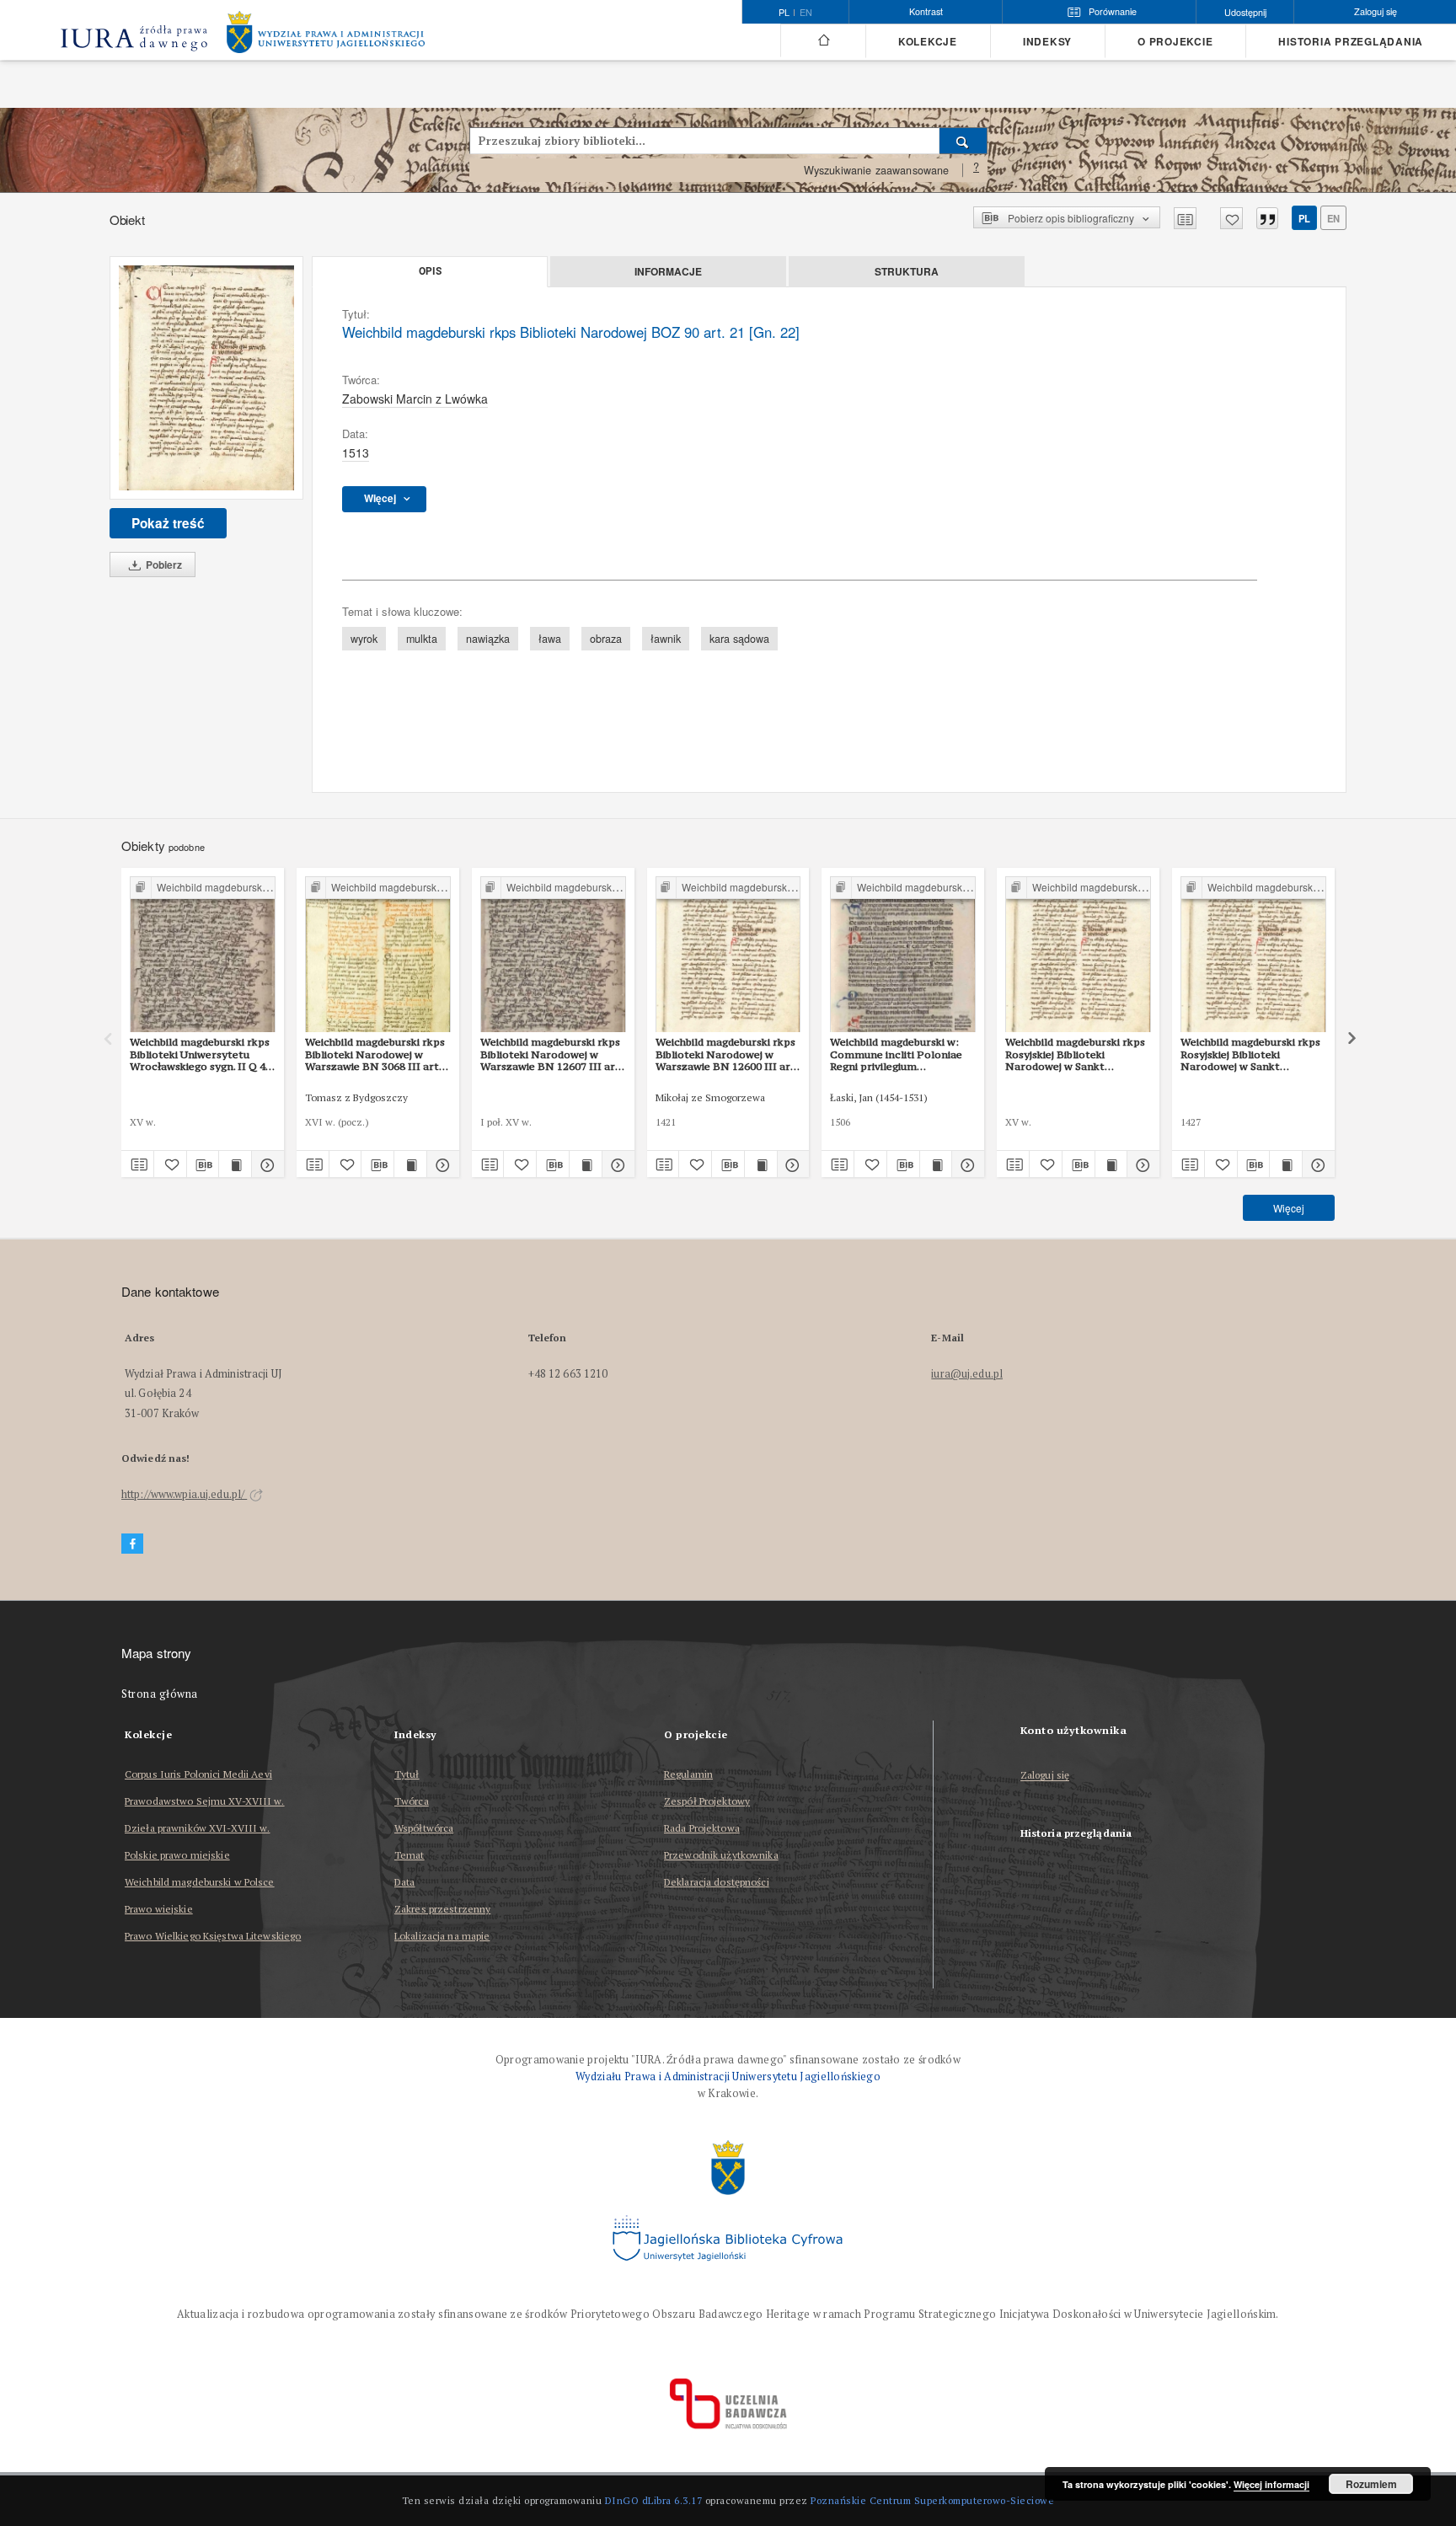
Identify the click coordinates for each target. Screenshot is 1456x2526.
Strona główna (160, 1694)
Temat (409, 1855)
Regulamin (688, 1774)
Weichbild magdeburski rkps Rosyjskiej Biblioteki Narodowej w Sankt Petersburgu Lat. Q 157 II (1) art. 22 (1077, 1054)
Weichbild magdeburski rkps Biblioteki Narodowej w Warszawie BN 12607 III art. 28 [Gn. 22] (551, 1054)
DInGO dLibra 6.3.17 (654, 2500)
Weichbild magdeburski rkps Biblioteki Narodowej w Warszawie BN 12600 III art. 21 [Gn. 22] (727, 1054)
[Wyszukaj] (964, 141)
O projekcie (1175, 42)
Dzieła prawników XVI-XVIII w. (197, 1828)
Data (404, 1882)
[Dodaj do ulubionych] (1231, 218)
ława (550, 639)
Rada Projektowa (702, 1828)
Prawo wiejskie (159, 1909)
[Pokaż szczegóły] (265, 1164)
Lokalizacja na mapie (442, 1936)
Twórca (412, 1801)
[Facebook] (132, 1544)
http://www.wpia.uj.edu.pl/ (184, 1494)
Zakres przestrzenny (442, 1909)
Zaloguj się (1045, 1776)
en (806, 13)
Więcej (1289, 1208)
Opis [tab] (430, 271)
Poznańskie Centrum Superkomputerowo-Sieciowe (932, 2500)
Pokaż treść (168, 523)
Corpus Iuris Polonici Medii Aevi (198, 1774)
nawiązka (488, 639)
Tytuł (407, 1774)
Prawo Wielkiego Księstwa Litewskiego (213, 1936)
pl (1304, 218)
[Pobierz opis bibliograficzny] (203, 1164)
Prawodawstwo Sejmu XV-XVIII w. (205, 1801)
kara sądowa (739, 639)
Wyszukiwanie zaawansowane (877, 170)
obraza (606, 639)
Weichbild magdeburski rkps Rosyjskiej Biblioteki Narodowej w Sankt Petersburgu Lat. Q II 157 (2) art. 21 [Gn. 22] (1253, 1054)
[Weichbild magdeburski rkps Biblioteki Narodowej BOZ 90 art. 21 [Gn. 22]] (206, 378)
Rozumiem (1371, 2484)
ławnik (666, 639)
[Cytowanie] (1267, 218)
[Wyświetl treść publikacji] (235, 1164)
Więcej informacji (1271, 2484)
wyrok (364, 639)
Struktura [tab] (907, 271)
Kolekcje (928, 42)
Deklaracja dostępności (717, 1882)
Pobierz (163, 565)
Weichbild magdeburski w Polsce (200, 1882)
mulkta (422, 639)
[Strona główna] (823, 40)
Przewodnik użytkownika (721, 1855)
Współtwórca (424, 1828)
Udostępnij (1245, 12)
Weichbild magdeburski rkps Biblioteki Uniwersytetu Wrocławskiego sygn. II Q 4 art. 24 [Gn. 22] (200, 1054)
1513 (356, 452)
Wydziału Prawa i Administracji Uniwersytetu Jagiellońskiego (728, 2076)
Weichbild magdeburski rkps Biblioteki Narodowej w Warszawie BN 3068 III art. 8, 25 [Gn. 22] (375, 1054)
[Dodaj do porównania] (1185, 218)
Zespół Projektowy (707, 1801)
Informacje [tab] (668, 271)
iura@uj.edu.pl (967, 1374)
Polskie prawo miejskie (177, 1855)
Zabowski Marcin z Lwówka (415, 399)
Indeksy (1047, 42)
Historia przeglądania (1351, 42)
